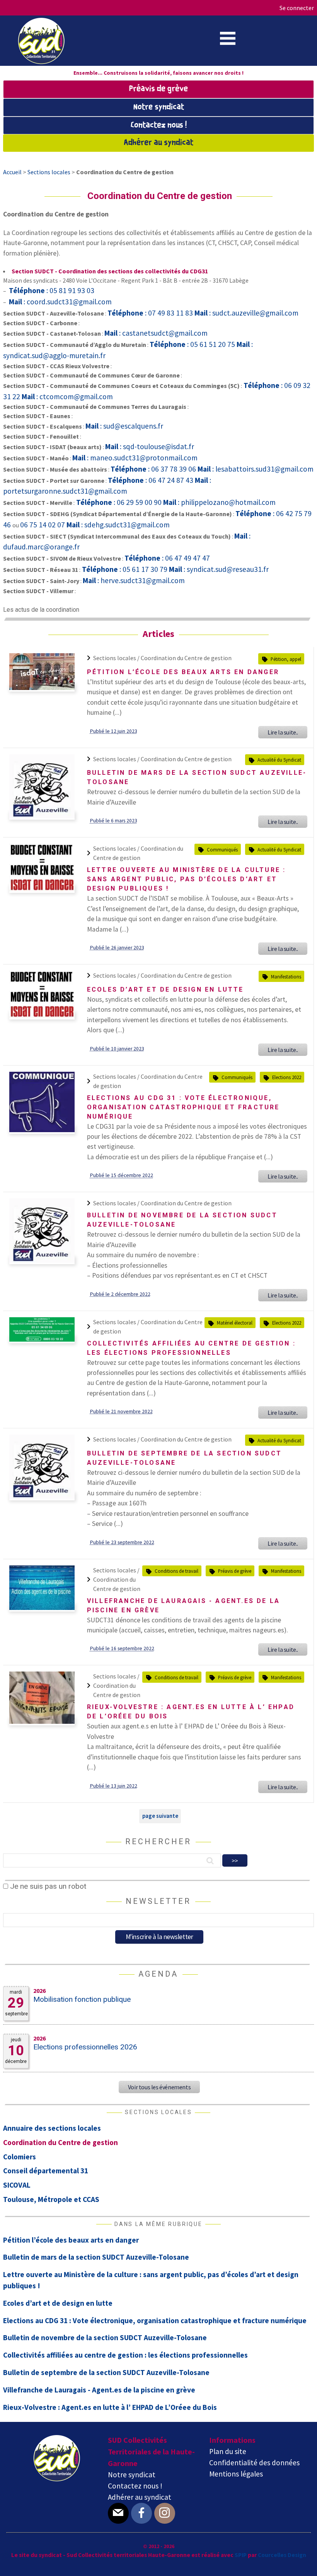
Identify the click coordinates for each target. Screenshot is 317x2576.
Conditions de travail (176, 1571)
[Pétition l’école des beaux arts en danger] (42, 688)
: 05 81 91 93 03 (52, 290)
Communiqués (222, 850)
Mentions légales (236, 2474)
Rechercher (158, 1841)
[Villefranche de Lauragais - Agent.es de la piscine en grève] (42, 1608)
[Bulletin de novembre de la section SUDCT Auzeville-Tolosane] (42, 1260)
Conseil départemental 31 (46, 2171)
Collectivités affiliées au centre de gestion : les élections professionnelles (125, 2355)
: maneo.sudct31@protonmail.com (135, 458)
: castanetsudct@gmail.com (156, 333)
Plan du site (228, 2451)
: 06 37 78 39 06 (154, 469)
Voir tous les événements (159, 2087)
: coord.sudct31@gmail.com (60, 302)
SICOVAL (17, 2185)
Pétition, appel (286, 659)
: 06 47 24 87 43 (151, 480)
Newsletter (158, 1901)
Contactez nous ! (159, 125)
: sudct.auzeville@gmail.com (246, 313)
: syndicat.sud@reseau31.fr (219, 569)
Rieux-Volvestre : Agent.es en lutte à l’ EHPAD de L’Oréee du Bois (110, 2407)
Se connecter (297, 8)
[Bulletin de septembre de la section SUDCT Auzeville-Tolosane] (42, 1497)
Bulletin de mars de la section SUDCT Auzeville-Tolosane (96, 2257)
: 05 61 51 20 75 (193, 344)
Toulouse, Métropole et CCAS (51, 2199)
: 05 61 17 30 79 (125, 569)
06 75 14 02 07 (43, 525)
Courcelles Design (282, 2555)
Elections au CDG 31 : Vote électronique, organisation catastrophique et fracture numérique (183, 1107)
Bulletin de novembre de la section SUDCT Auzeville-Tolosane (105, 2337)
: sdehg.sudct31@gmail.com (118, 525)
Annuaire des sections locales (52, 2128)
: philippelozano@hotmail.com (219, 502)
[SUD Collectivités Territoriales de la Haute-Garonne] (41, 62)
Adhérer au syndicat (158, 143)
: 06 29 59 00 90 (120, 502)
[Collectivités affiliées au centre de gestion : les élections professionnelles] (42, 1339)
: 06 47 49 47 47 (167, 558)
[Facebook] (141, 2513)
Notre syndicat (159, 107)
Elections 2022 (287, 1077)
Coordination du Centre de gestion (186, 658)
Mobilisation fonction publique (82, 1999)
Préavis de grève (158, 89)
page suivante (160, 1816)
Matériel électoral (235, 1323)
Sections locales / (117, 658)
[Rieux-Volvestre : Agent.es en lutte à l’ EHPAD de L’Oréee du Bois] (42, 1721)
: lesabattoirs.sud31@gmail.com (256, 469)
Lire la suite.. (283, 732)
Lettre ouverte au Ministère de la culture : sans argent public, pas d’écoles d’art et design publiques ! (187, 879)
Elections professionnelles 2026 (85, 2047)
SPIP (241, 2555)
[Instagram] (165, 2513)
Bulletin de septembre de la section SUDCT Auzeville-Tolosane (106, 2372)
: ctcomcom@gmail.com (67, 396)
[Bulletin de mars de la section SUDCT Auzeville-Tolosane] (42, 816)
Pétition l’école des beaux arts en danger (183, 672)
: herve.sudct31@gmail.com (134, 580)
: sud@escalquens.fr (124, 426)
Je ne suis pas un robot (47, 1886)
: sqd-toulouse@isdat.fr (150, 446)
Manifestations (286, 977)
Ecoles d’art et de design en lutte (165, 989)
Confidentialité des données (254, 2463)
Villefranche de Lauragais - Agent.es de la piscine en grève (99, 2390)
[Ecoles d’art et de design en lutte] (42, 1016)
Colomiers (20, 2157)
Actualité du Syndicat (279, 760)
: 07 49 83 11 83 (151, 313)
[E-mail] (118, 2513)
